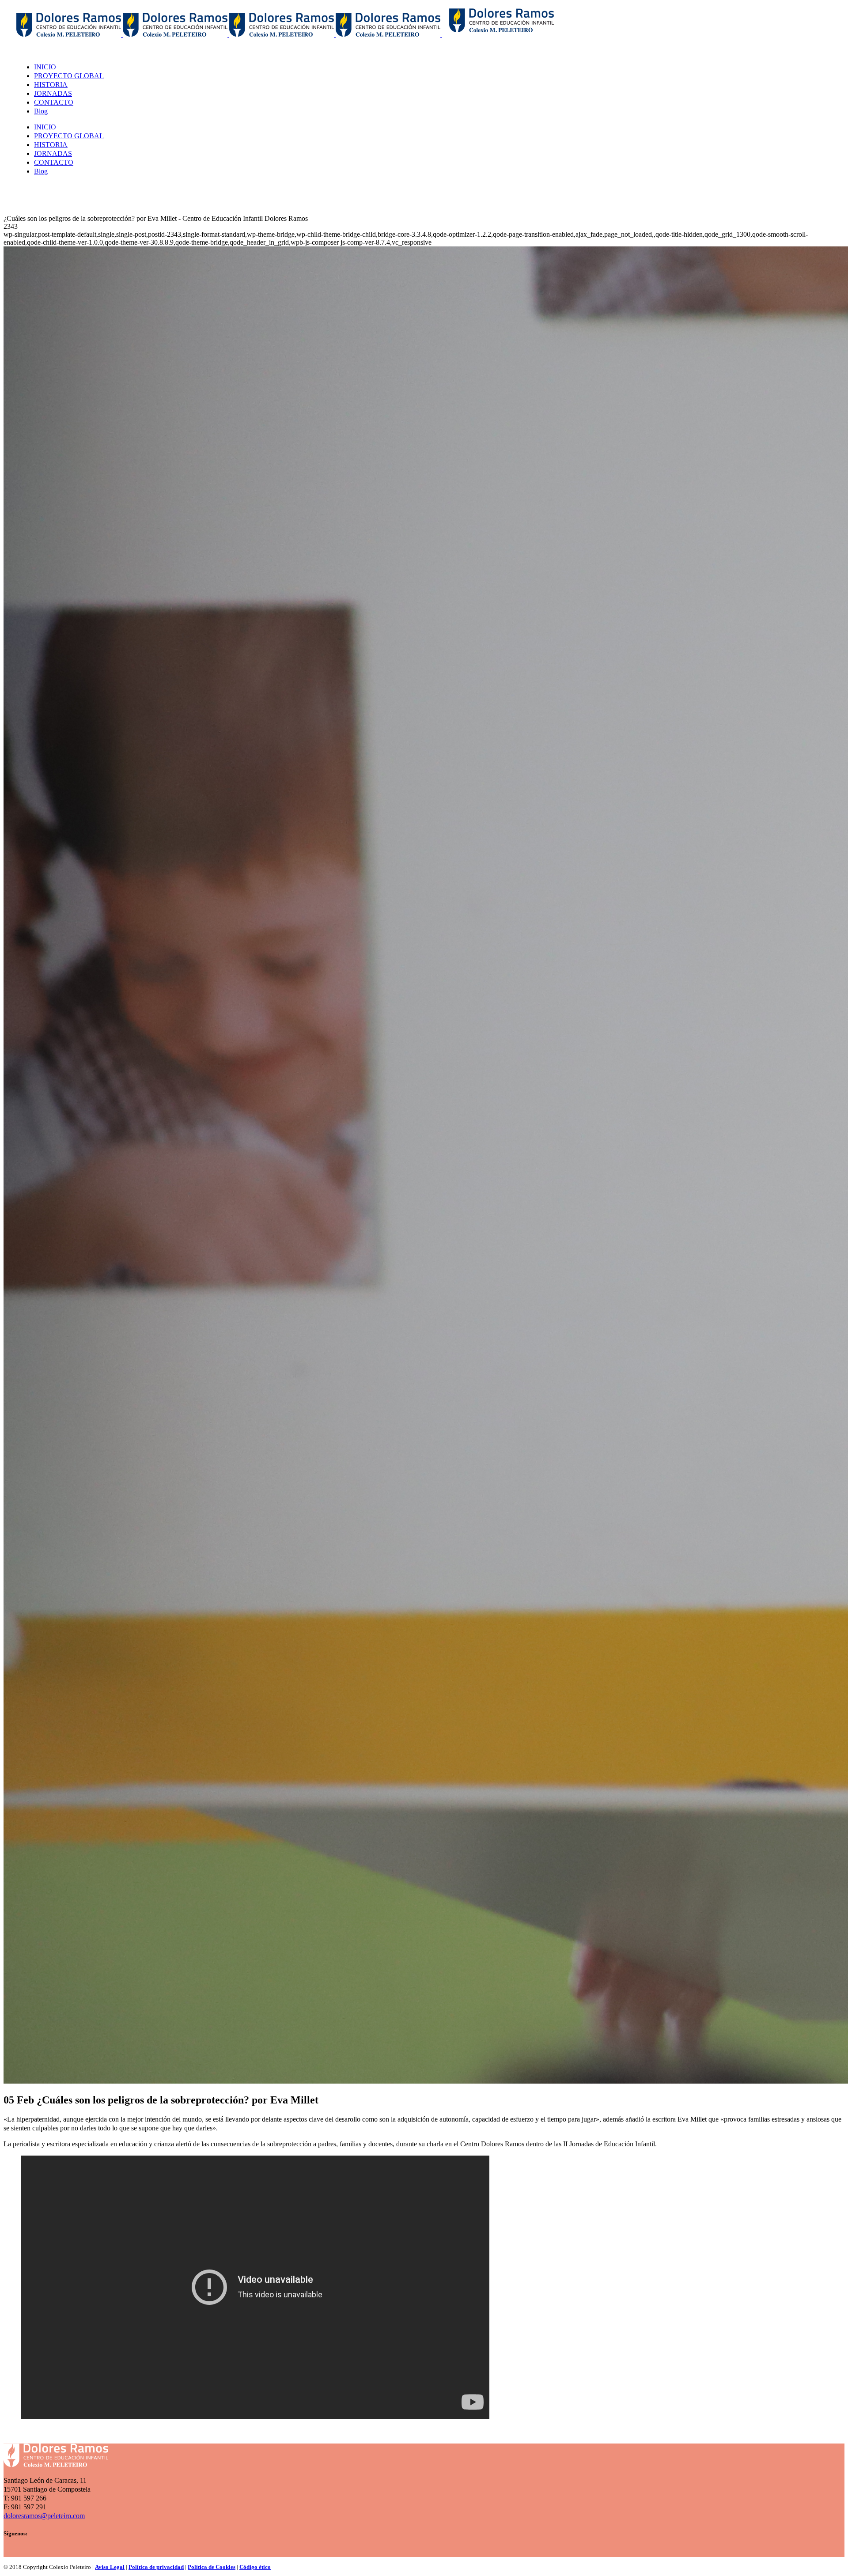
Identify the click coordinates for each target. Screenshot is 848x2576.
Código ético (255, 2567)
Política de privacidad (156, 2567)
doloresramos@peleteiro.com (44, 2516)
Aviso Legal (110, 2567)
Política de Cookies (212, 2567)
